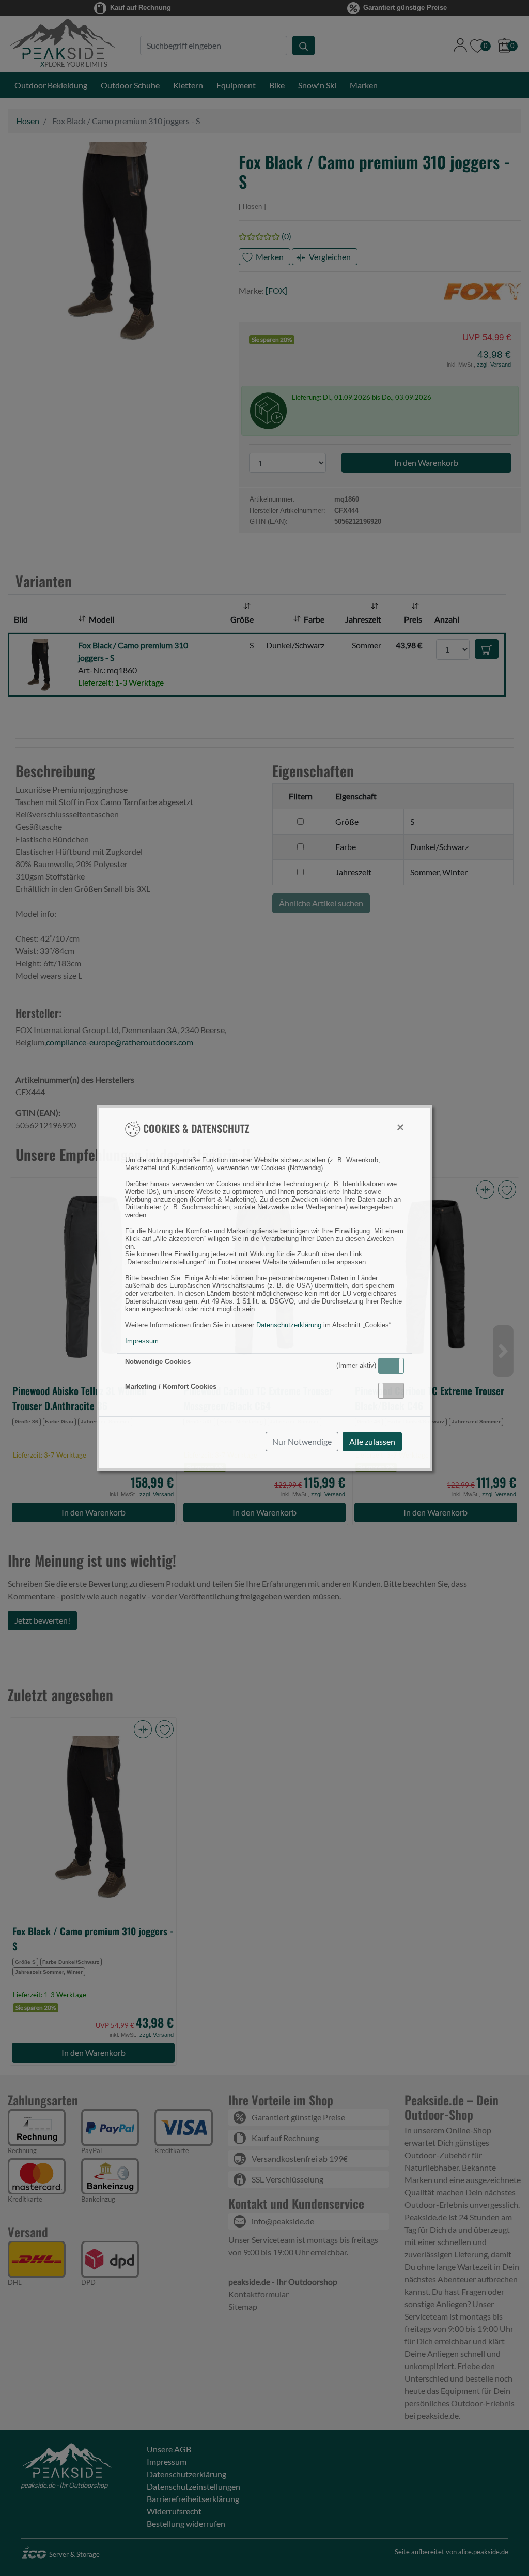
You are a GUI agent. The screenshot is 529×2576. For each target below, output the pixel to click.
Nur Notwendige (302, 1441)
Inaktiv (395, 1390)
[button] (391, 1366)
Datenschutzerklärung (289, 1325)
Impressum (142, 1341)
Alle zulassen (372, 1441)
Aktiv (391, 1366)
